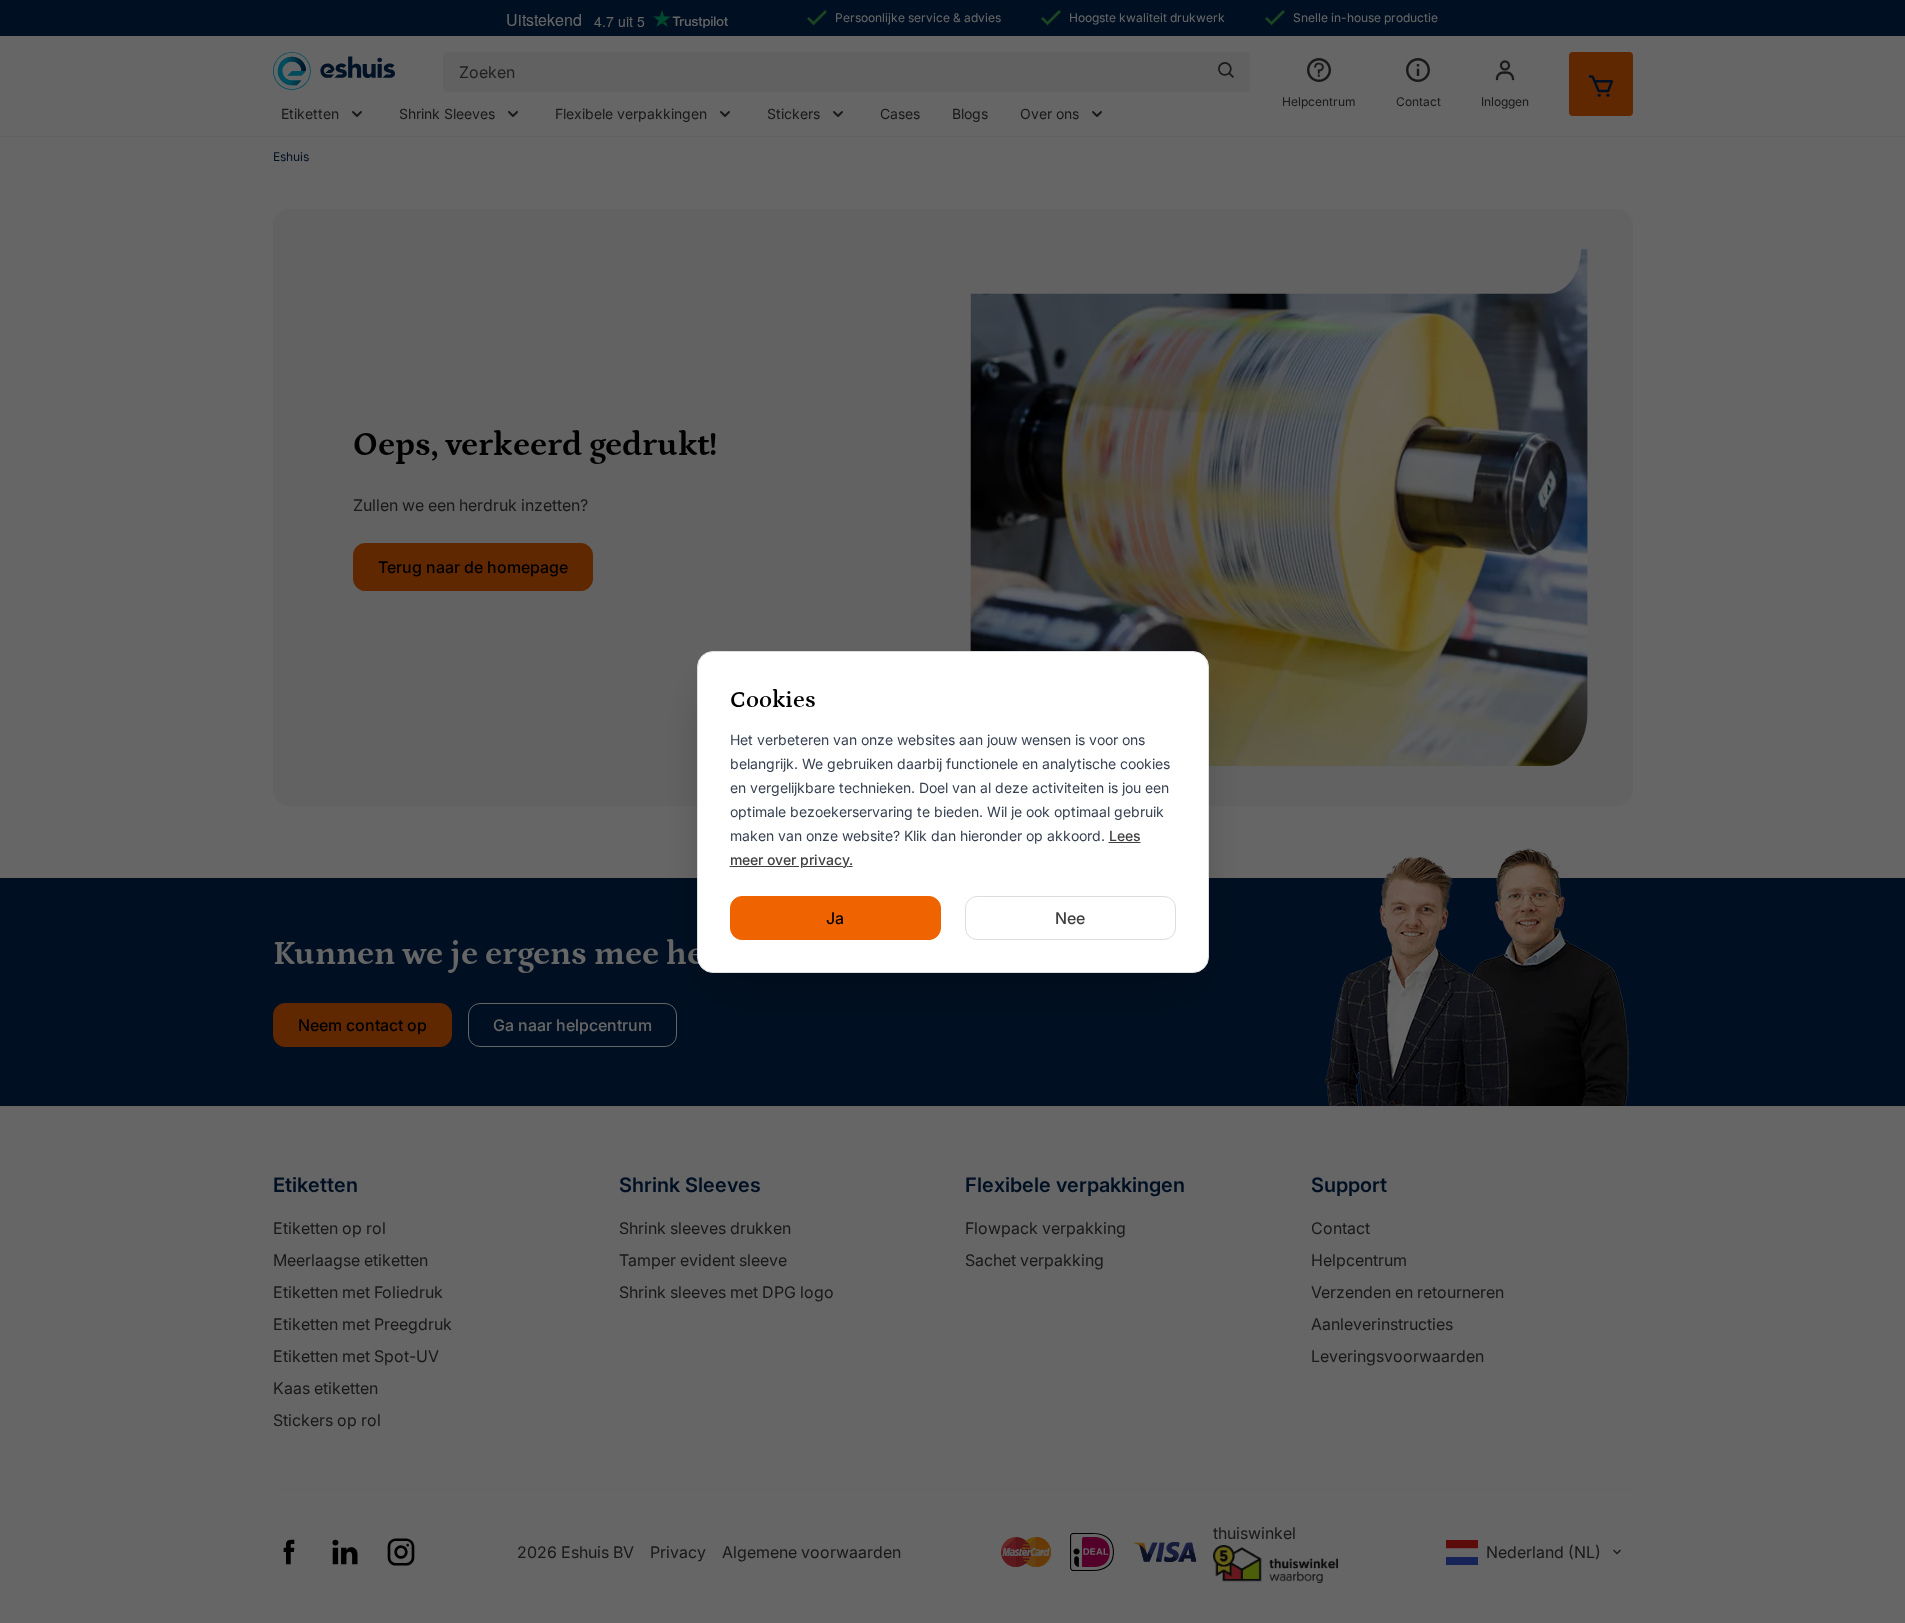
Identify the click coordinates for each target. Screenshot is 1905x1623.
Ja (835, 918)
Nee (1070, 918)
